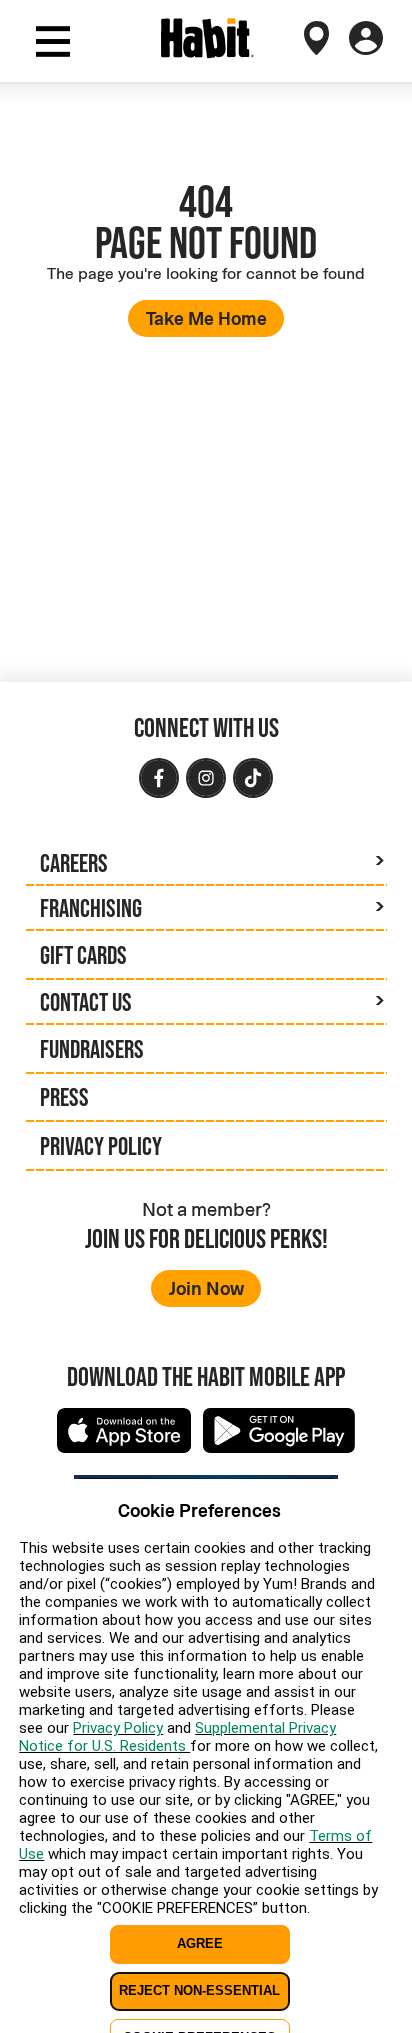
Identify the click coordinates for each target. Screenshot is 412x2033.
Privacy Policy (101, 1146)
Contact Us (86, 1002)
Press (64, 1097)
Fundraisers (92, 1049)
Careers (74, 863)
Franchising (91, 908)
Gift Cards (83, 955)
